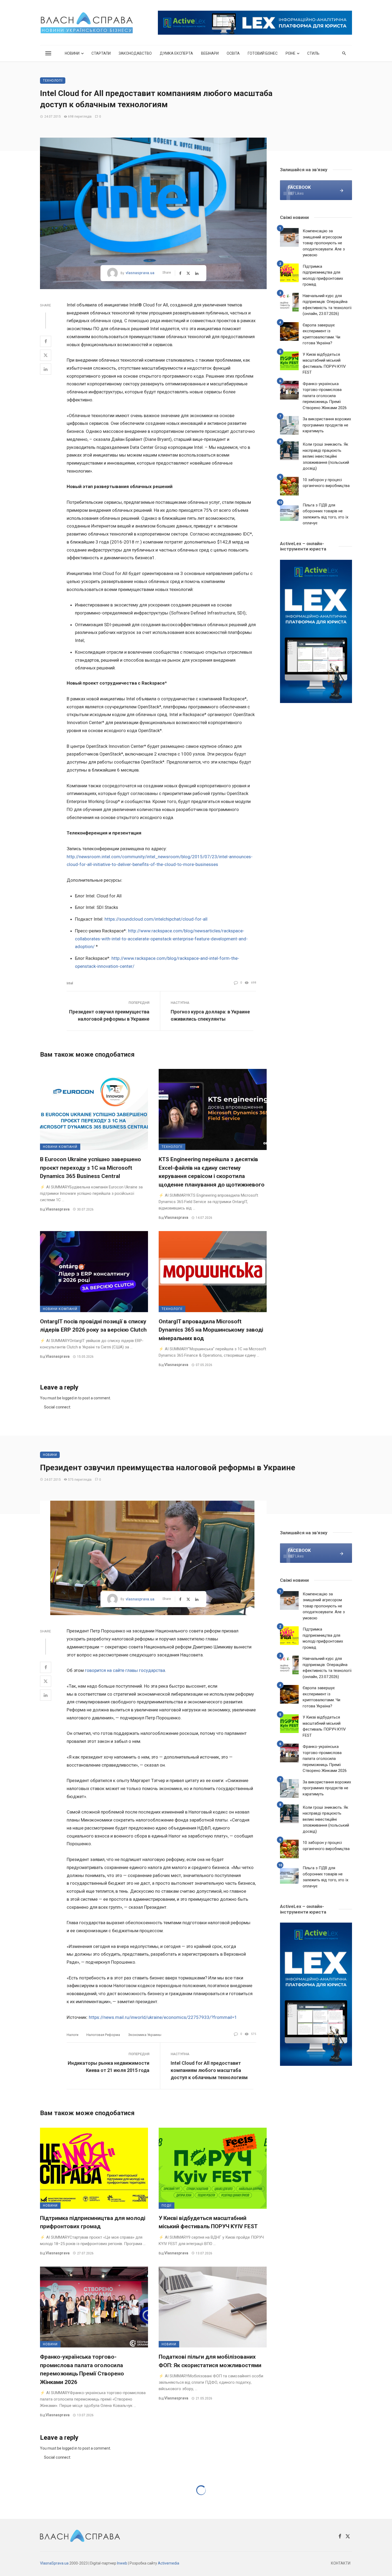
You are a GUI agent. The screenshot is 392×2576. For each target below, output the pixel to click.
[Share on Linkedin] (46, 369)
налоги (73, 2035)
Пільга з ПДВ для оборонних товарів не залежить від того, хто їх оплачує (325, 514)
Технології (53, 81)
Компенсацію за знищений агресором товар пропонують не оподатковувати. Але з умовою (324, 243)
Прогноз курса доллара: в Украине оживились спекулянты (210, 1015)
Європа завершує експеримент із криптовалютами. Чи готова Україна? (321, 334)
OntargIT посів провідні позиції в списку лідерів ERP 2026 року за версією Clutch (93, 1326)
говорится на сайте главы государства (125, 1670)
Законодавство (135, 53)
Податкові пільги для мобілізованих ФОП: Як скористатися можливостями (210, 2361)
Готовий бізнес (263, 53)
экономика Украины (145, 2035)
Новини (72, 53)
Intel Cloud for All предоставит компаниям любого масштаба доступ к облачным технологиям (209, 2070)
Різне (291, 53)
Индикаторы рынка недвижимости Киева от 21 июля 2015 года (109, 2067)
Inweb (122, 2563)
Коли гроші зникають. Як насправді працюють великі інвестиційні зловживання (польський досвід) (326, 456)
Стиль (313, 53)
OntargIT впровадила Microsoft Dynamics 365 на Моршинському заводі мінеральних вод (211, 1330)
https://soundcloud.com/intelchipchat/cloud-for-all (156, 919)
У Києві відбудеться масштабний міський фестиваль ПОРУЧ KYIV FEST (324, 364)
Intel (70, 983)
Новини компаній (60, 1147)
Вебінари (210, 53)
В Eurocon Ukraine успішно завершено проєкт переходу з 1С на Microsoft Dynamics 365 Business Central (91, 1168)
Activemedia (169, 2563)
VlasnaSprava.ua (54, 2563)
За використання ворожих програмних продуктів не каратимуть (327, 425)
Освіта (233, 53)
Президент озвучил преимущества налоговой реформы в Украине (109, 1015)
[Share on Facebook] (46, 341)
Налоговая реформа (103, 2035)
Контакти (341, 2563)
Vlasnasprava (58, 1209)
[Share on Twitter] (46, 355)
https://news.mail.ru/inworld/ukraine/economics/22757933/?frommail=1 (163, 2017)
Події (167, 2206)
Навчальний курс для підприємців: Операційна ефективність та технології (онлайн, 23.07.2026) (327, 305)
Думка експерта (176, 53)
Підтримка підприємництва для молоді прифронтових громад (323, 275)
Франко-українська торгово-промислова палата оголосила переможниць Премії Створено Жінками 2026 (325, 396)
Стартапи (101, 53)
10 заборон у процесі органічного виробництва (326, 483)
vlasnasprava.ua (140, 273)
